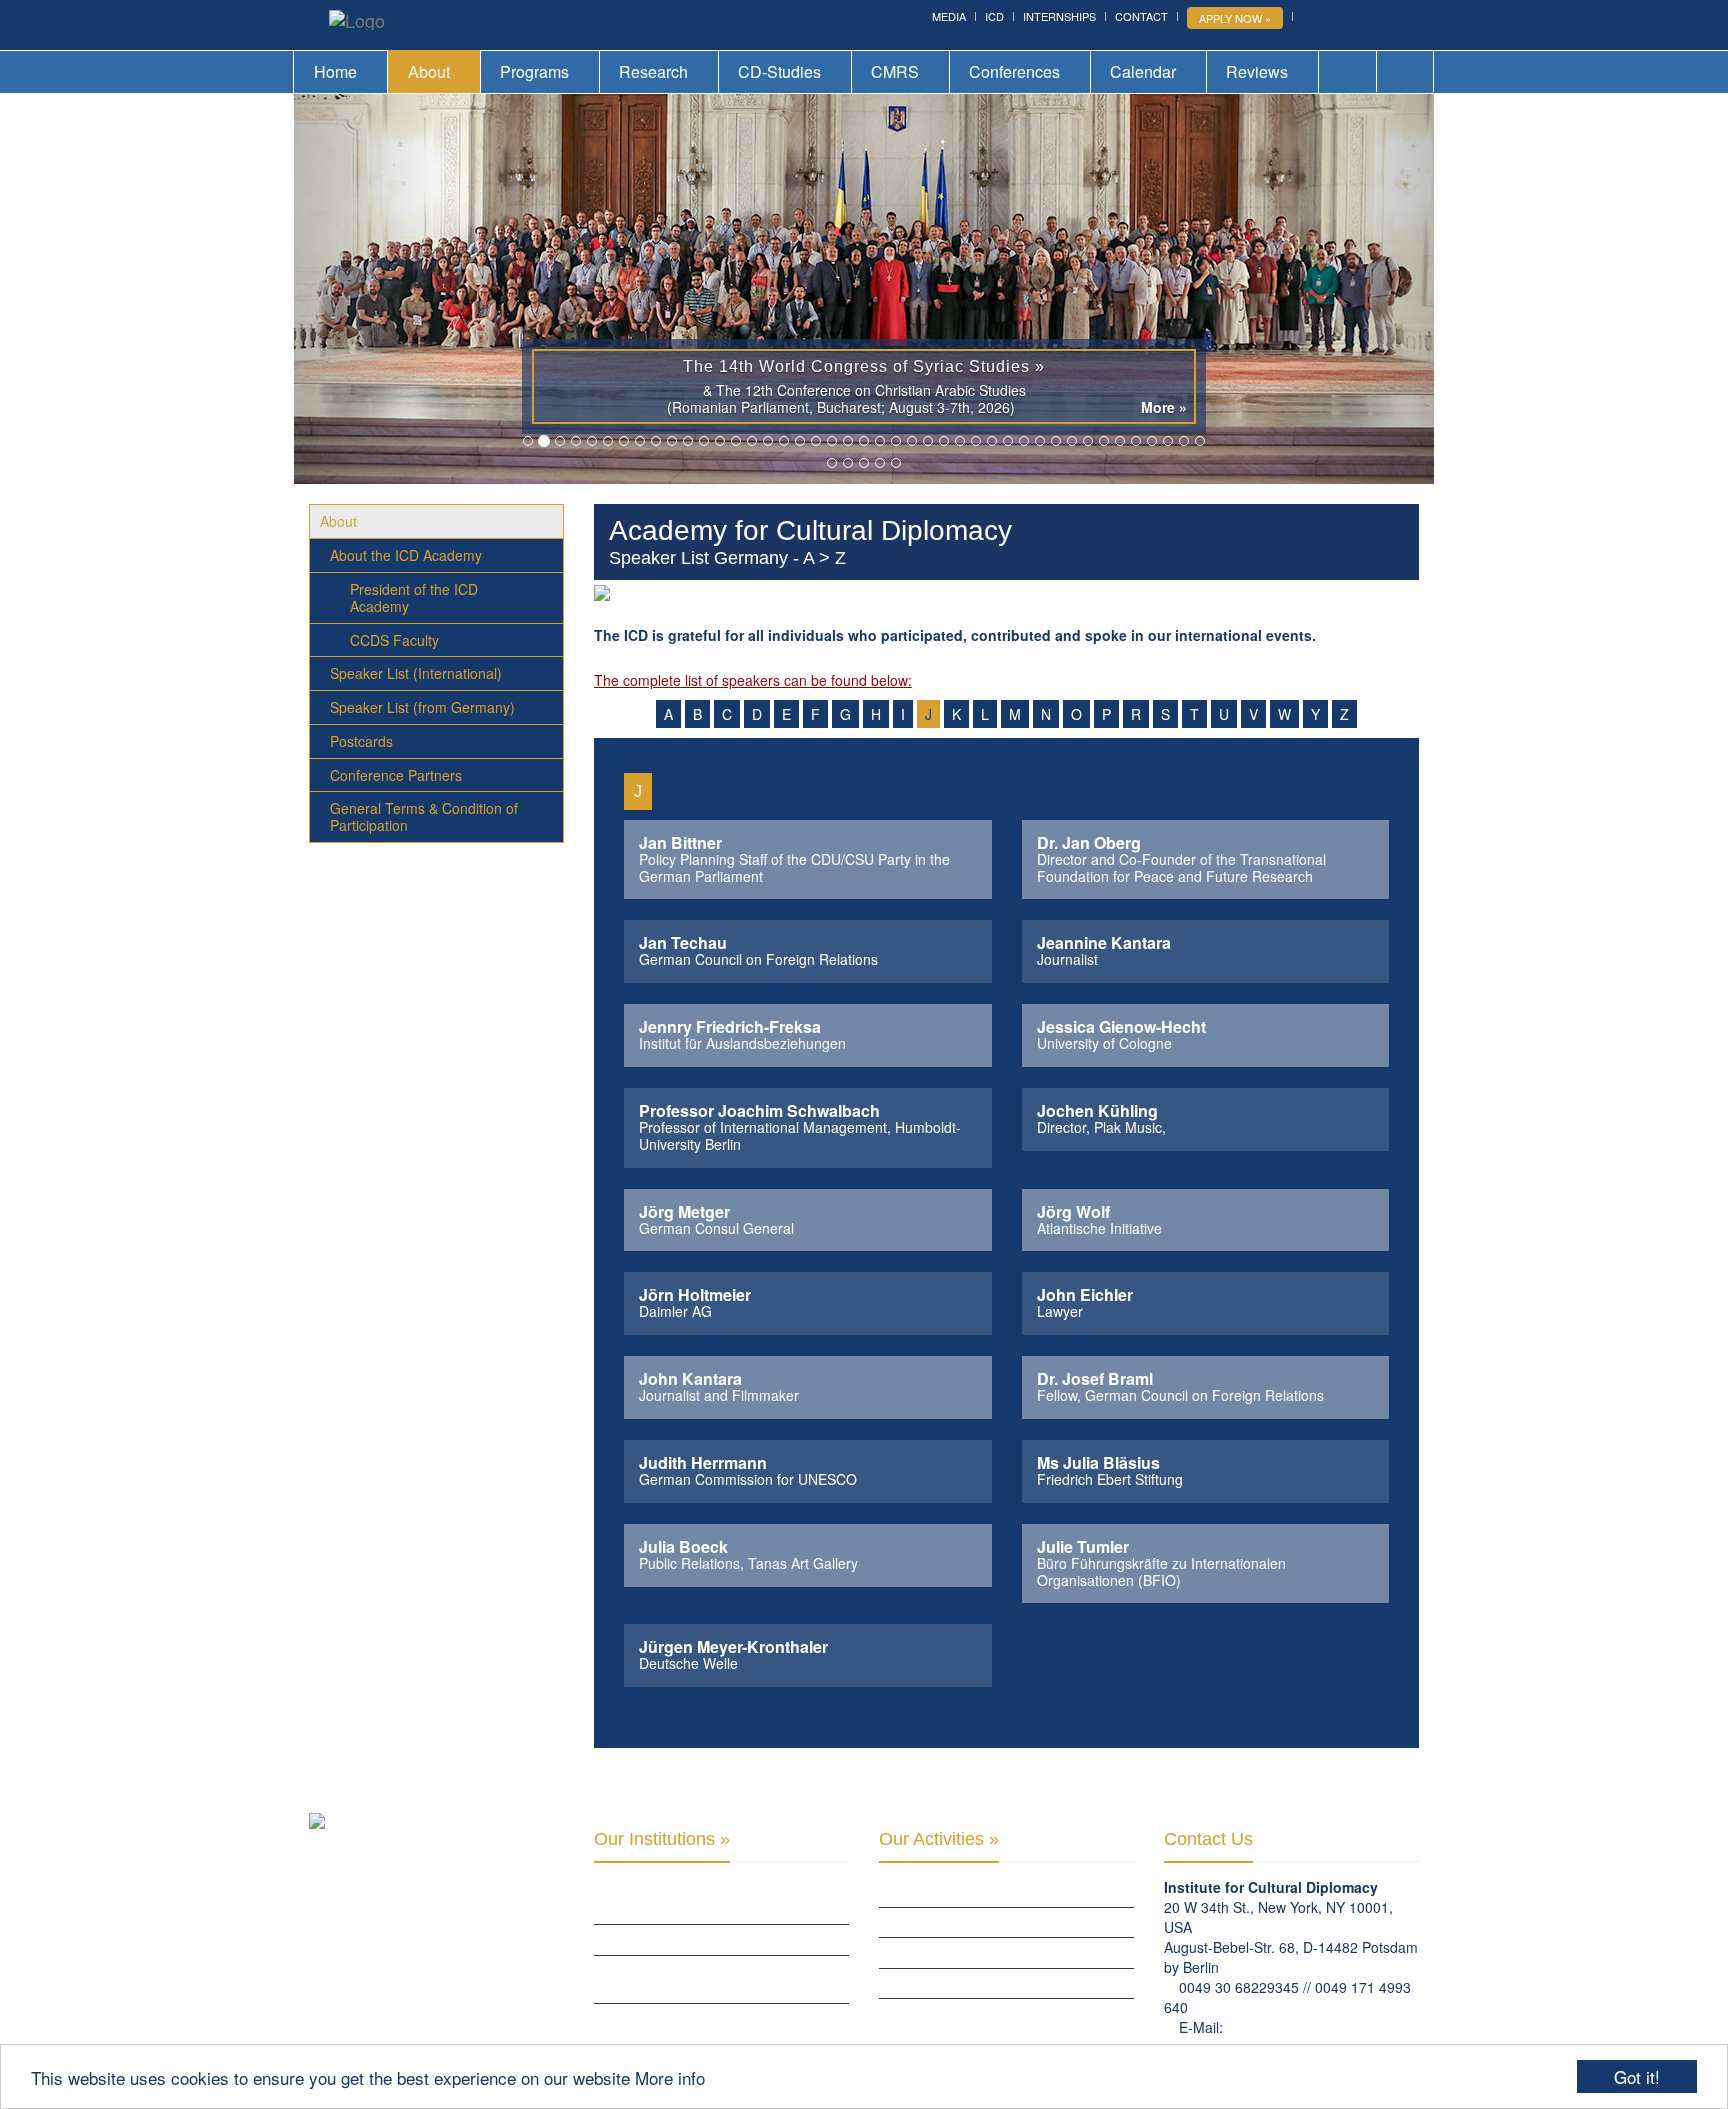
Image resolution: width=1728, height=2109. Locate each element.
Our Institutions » (662, 1839)
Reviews (1257, 71)
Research (653, 71)
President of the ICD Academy (414, 597)
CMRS (895, 71)
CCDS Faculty (394, 640)
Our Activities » (939, 1839)
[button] (379, 289)
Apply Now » (1235, 18)
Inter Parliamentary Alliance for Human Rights (719, 1900)
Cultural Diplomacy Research (972, 1922)
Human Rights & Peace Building (973, 1952)
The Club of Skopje (652, 1939)
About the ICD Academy (406, 555)
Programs (534, 71)
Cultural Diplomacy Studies (966, 1891)
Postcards (361, 741)
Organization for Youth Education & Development (708, 1979)
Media (949, 16)
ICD (994, 16)
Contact (1141, 16)
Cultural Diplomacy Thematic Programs (1003, 1983)
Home (335, 71)
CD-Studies (779, 71)
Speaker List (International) (416, 673)
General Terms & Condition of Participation (424, 816)
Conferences (1014, 71)
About (429, 71)
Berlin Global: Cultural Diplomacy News (719, 2018)
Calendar (1143, 71)
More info (670, 2077)
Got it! (1637, 2076)
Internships (1059, 16)
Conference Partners (396, 775)
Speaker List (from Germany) (422, 707)
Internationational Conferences (982, 2013)
